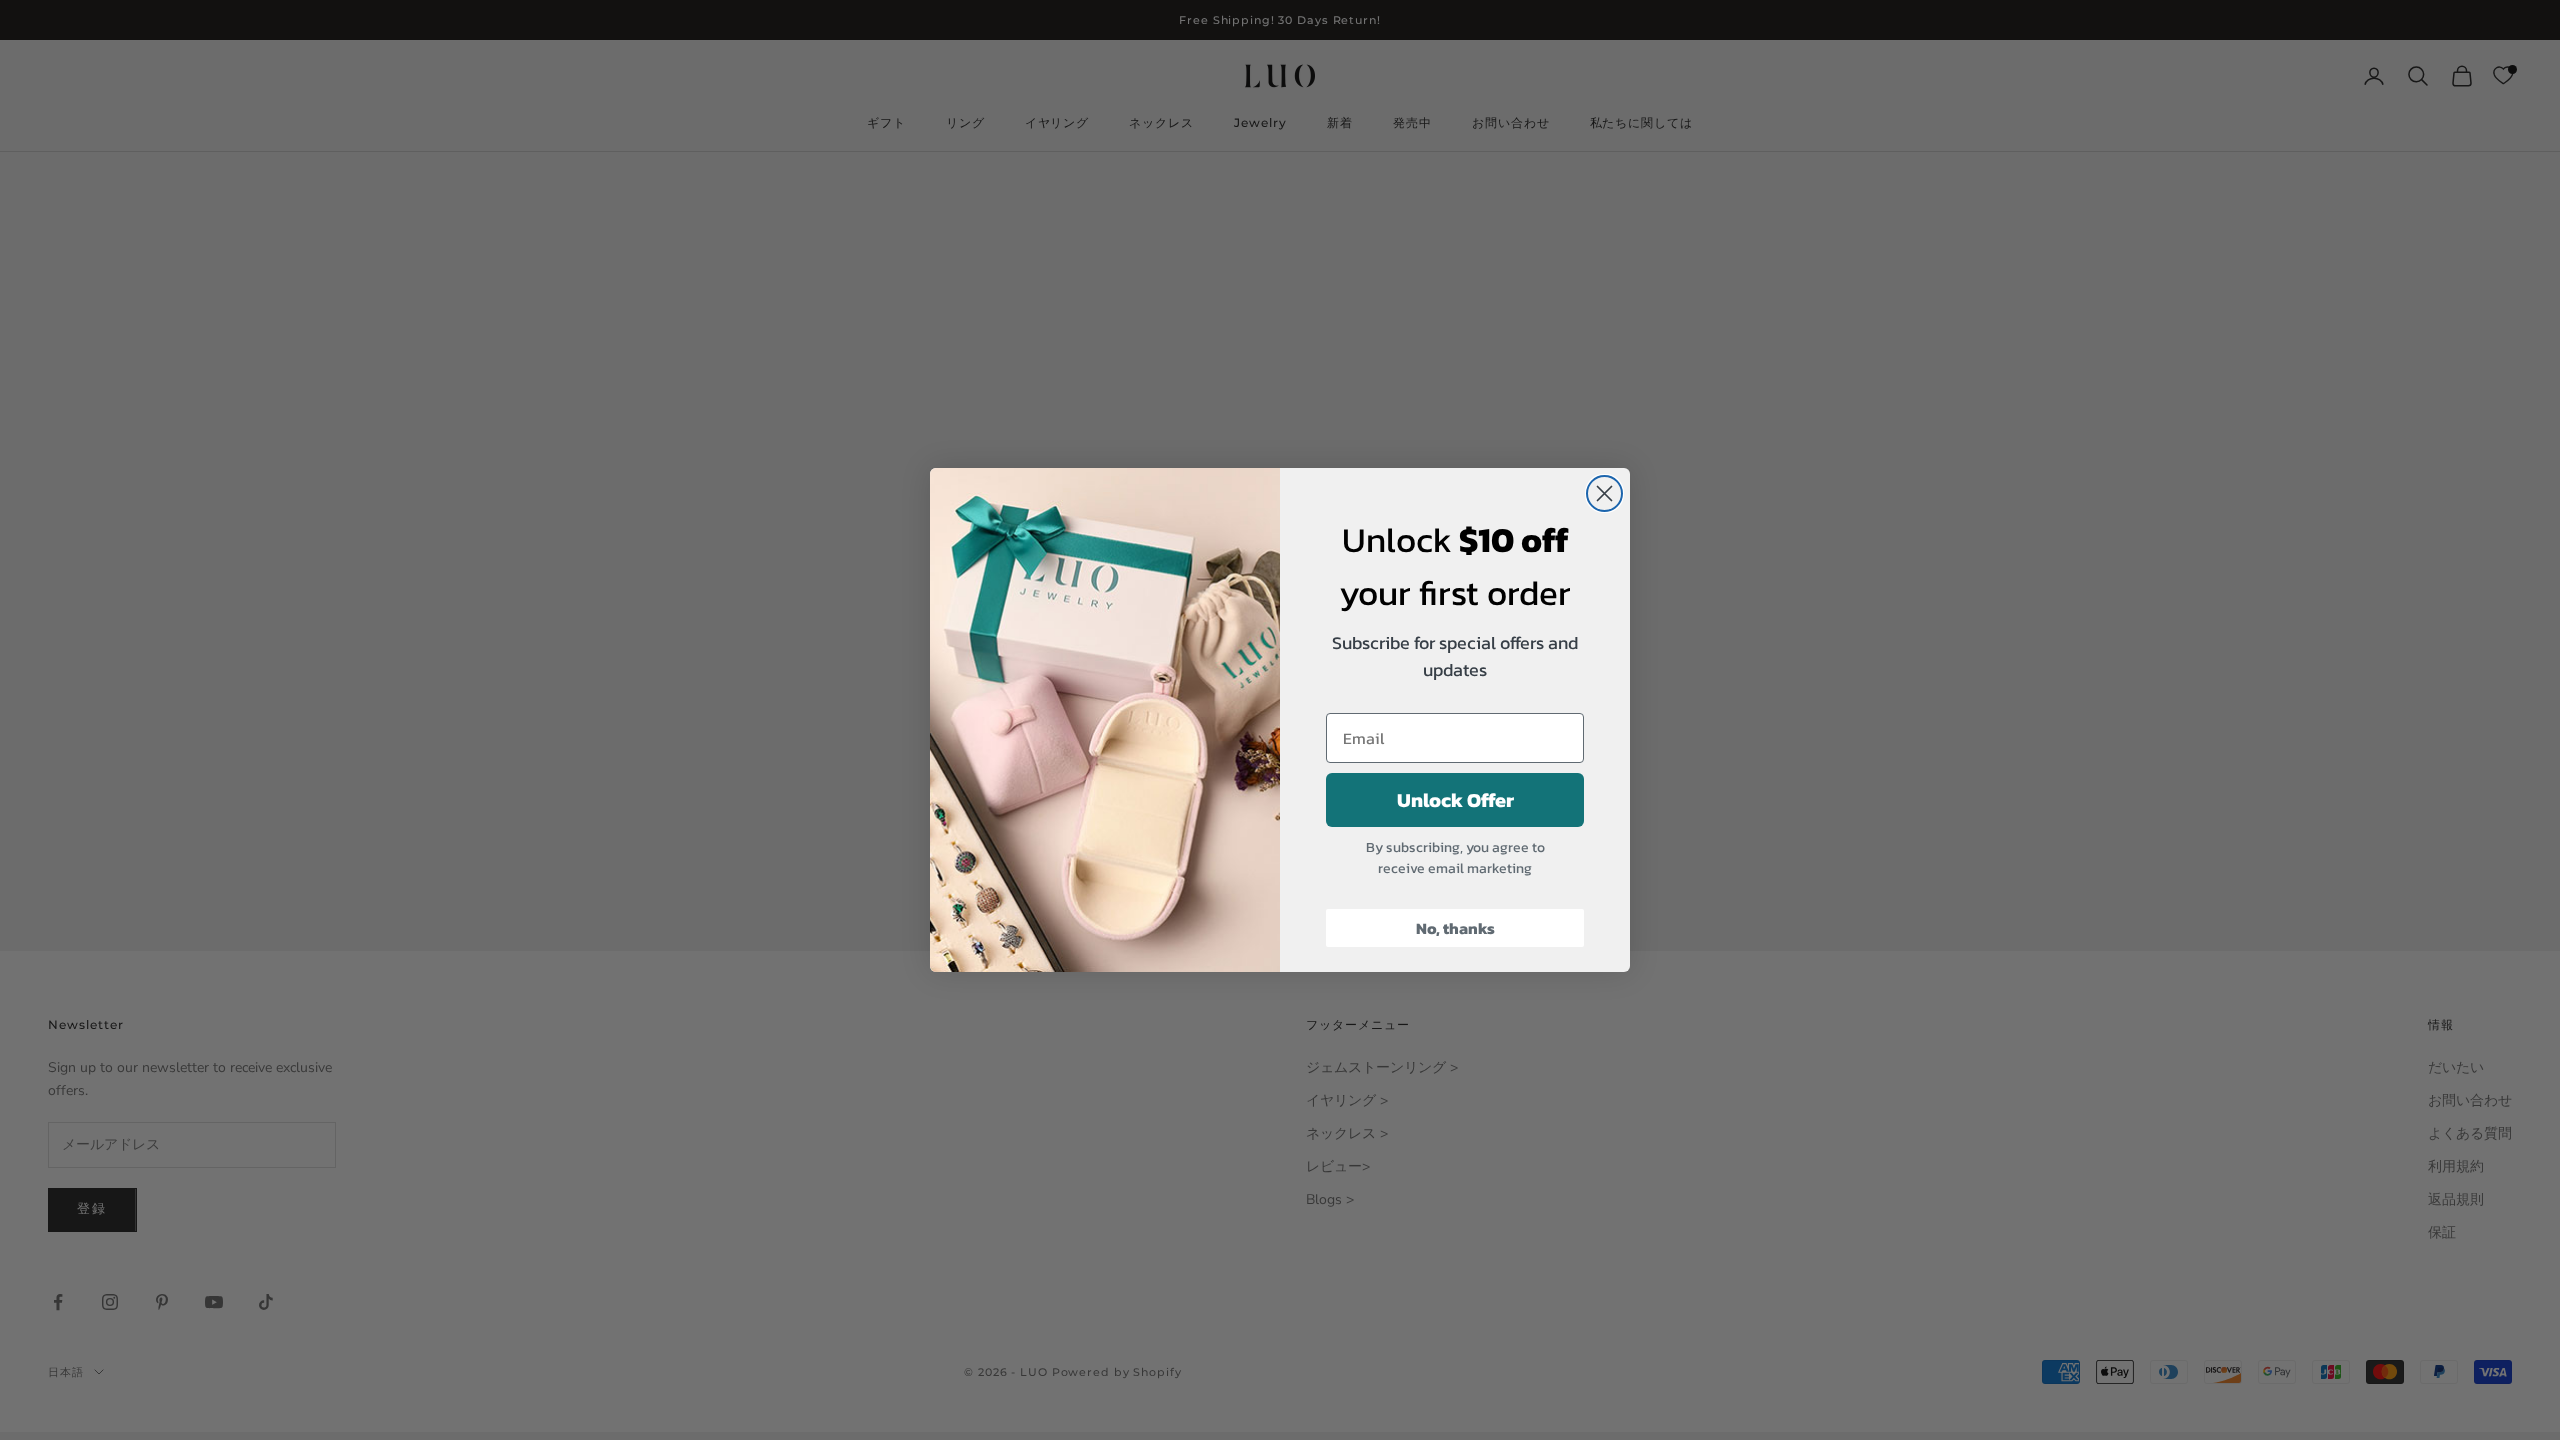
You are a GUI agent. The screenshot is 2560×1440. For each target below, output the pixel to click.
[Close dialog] (1604, 493)
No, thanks (1455, 928)
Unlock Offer (1455, 800)
